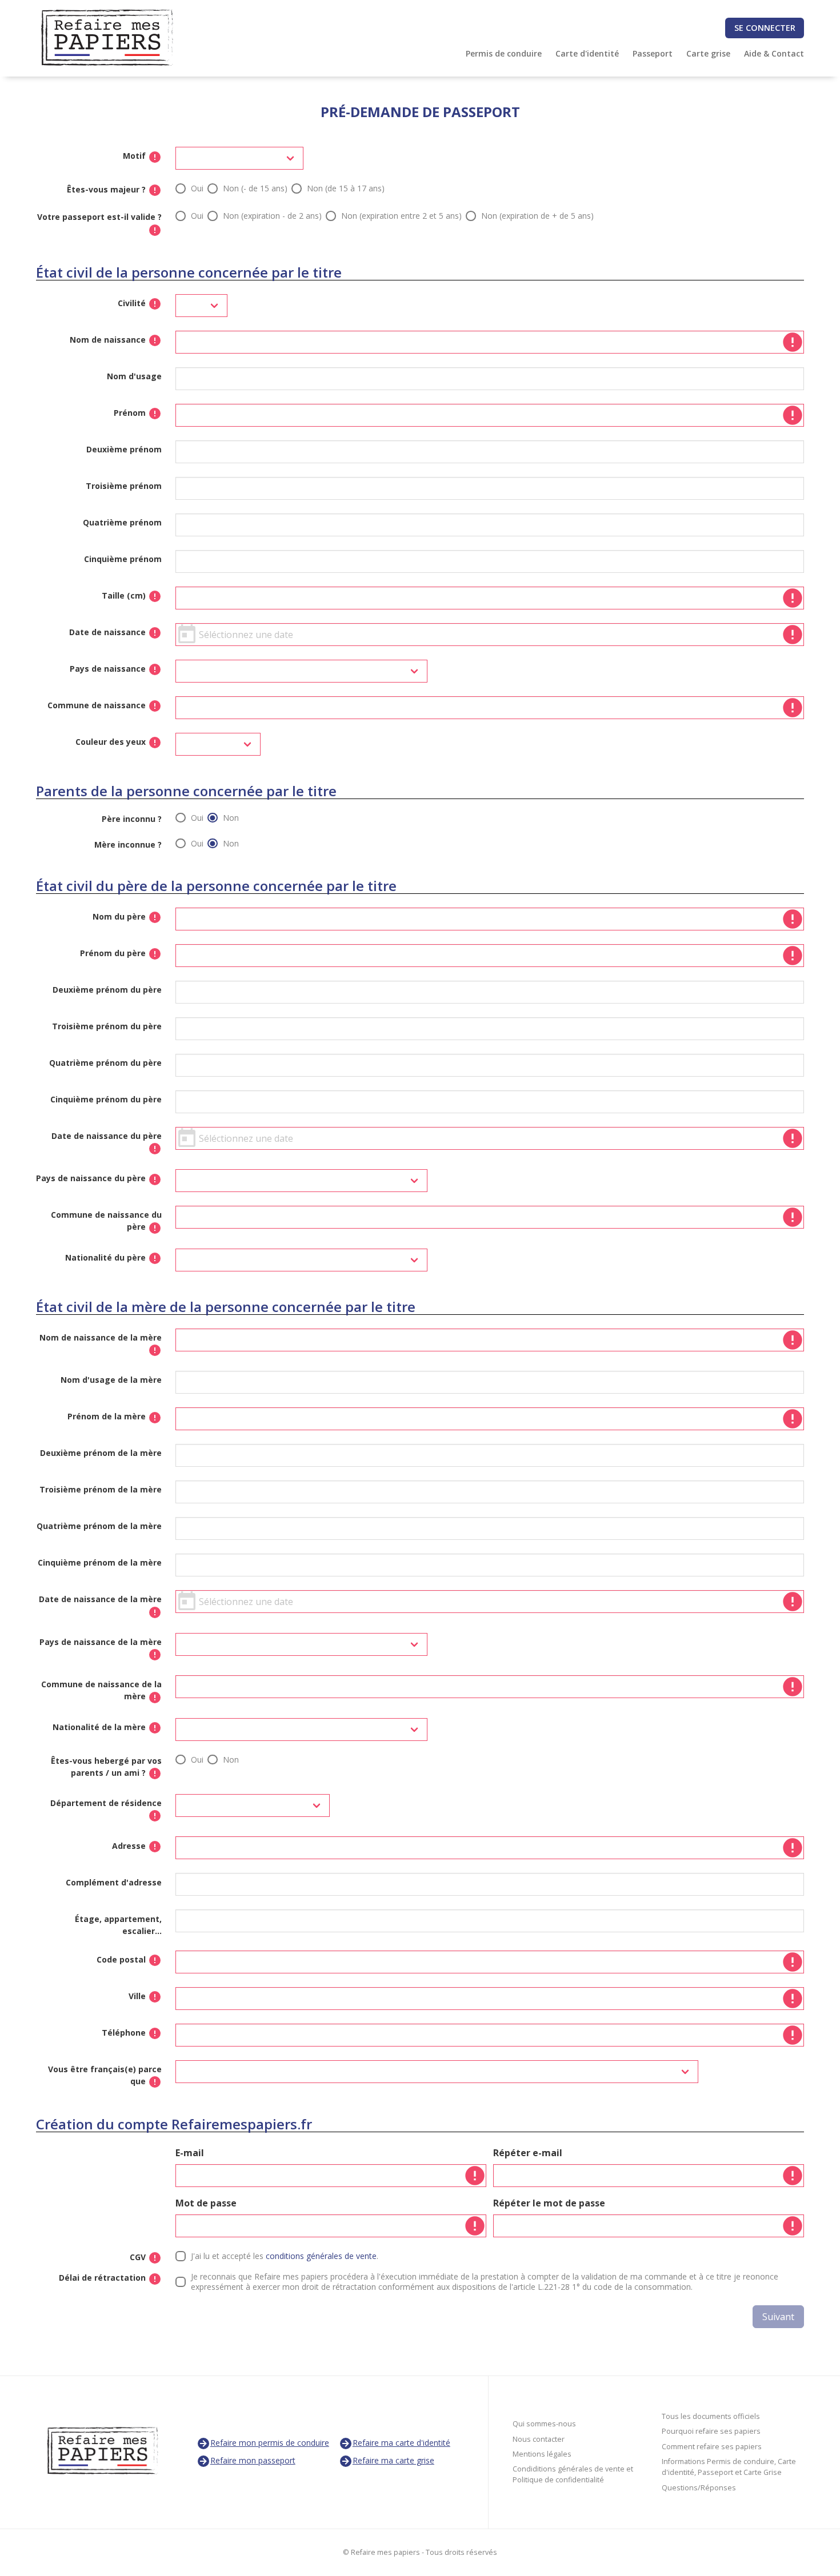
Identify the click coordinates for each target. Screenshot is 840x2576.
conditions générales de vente (321, 2256)
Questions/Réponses (699, 2488)
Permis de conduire (504, 53)
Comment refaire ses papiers (712, 2447)
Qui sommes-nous (544, 2424)
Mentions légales (542, 2454)
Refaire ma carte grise (393, 2460)
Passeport (653, 53)
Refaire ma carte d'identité (401, 2443)
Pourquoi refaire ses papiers (711, 2431)
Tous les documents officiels (711, 2416)
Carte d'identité (587, 53)
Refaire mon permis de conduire (270, 2443)
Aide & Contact (774, 53)
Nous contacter (539, 2439)
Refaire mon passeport (253, 2460)
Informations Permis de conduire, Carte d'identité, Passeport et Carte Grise (729, 2467)
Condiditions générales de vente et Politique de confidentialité (573, 2474)
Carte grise (708, 53)
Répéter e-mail (528, 2153)
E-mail (190, 2153)
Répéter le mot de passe (549, 2203)
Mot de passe (206, 2203)
